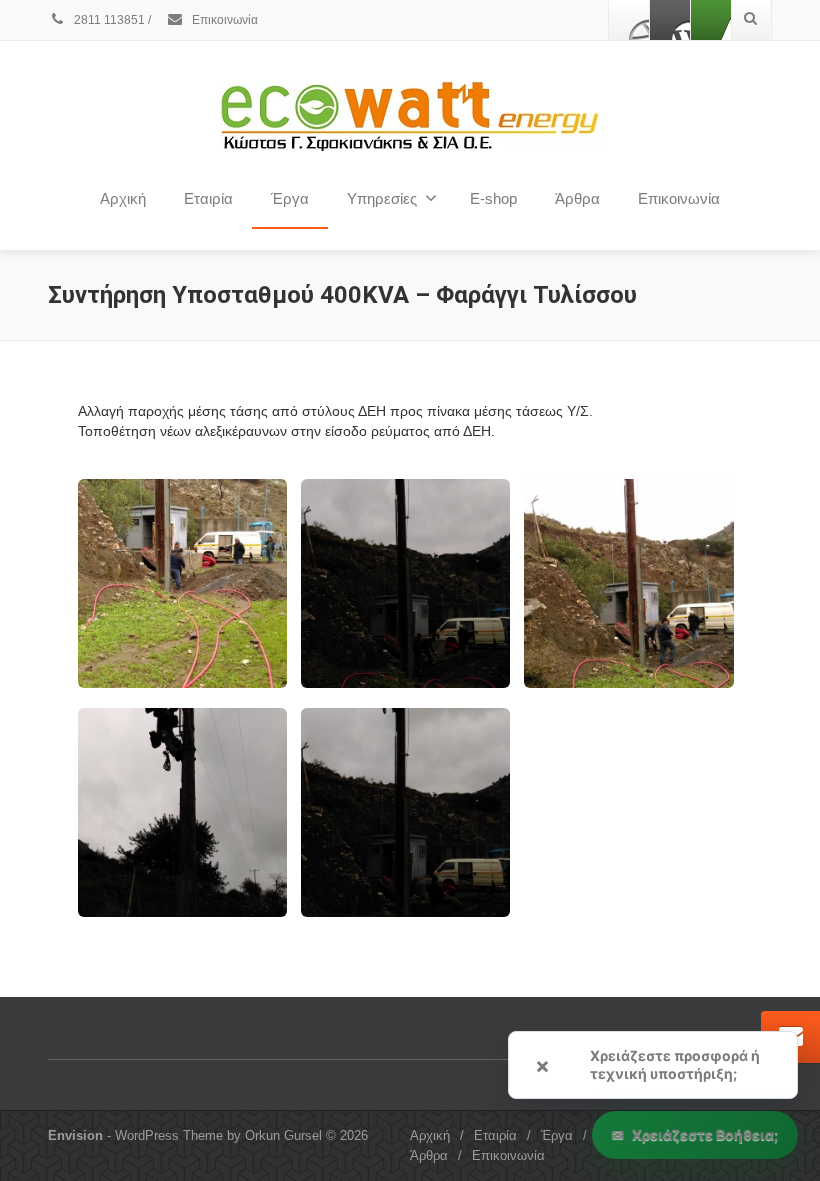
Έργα (290, 198)
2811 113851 (108, 20)
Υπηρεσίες (382, 198)
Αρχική (123, 198)
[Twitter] (670, 20)
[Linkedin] (711, 20)
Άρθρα (577, 198)
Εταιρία (495, 1135)
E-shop (493, 198)
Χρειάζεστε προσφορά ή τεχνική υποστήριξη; (675, 1064)
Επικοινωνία (223, 20)
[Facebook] (629, 20)
